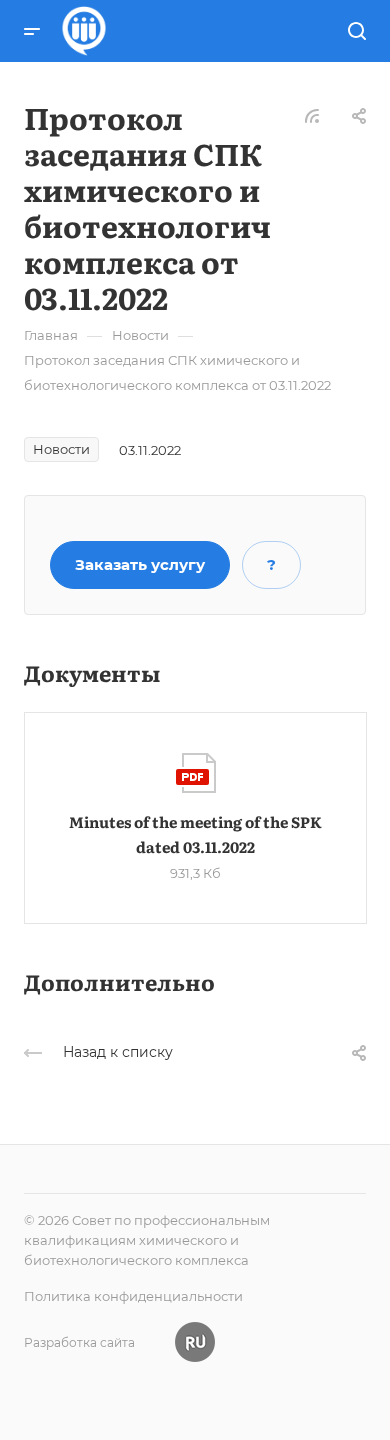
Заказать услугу (140, 564)
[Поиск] (356, 31)
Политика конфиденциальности (133, 1296)
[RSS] (312, 114)
